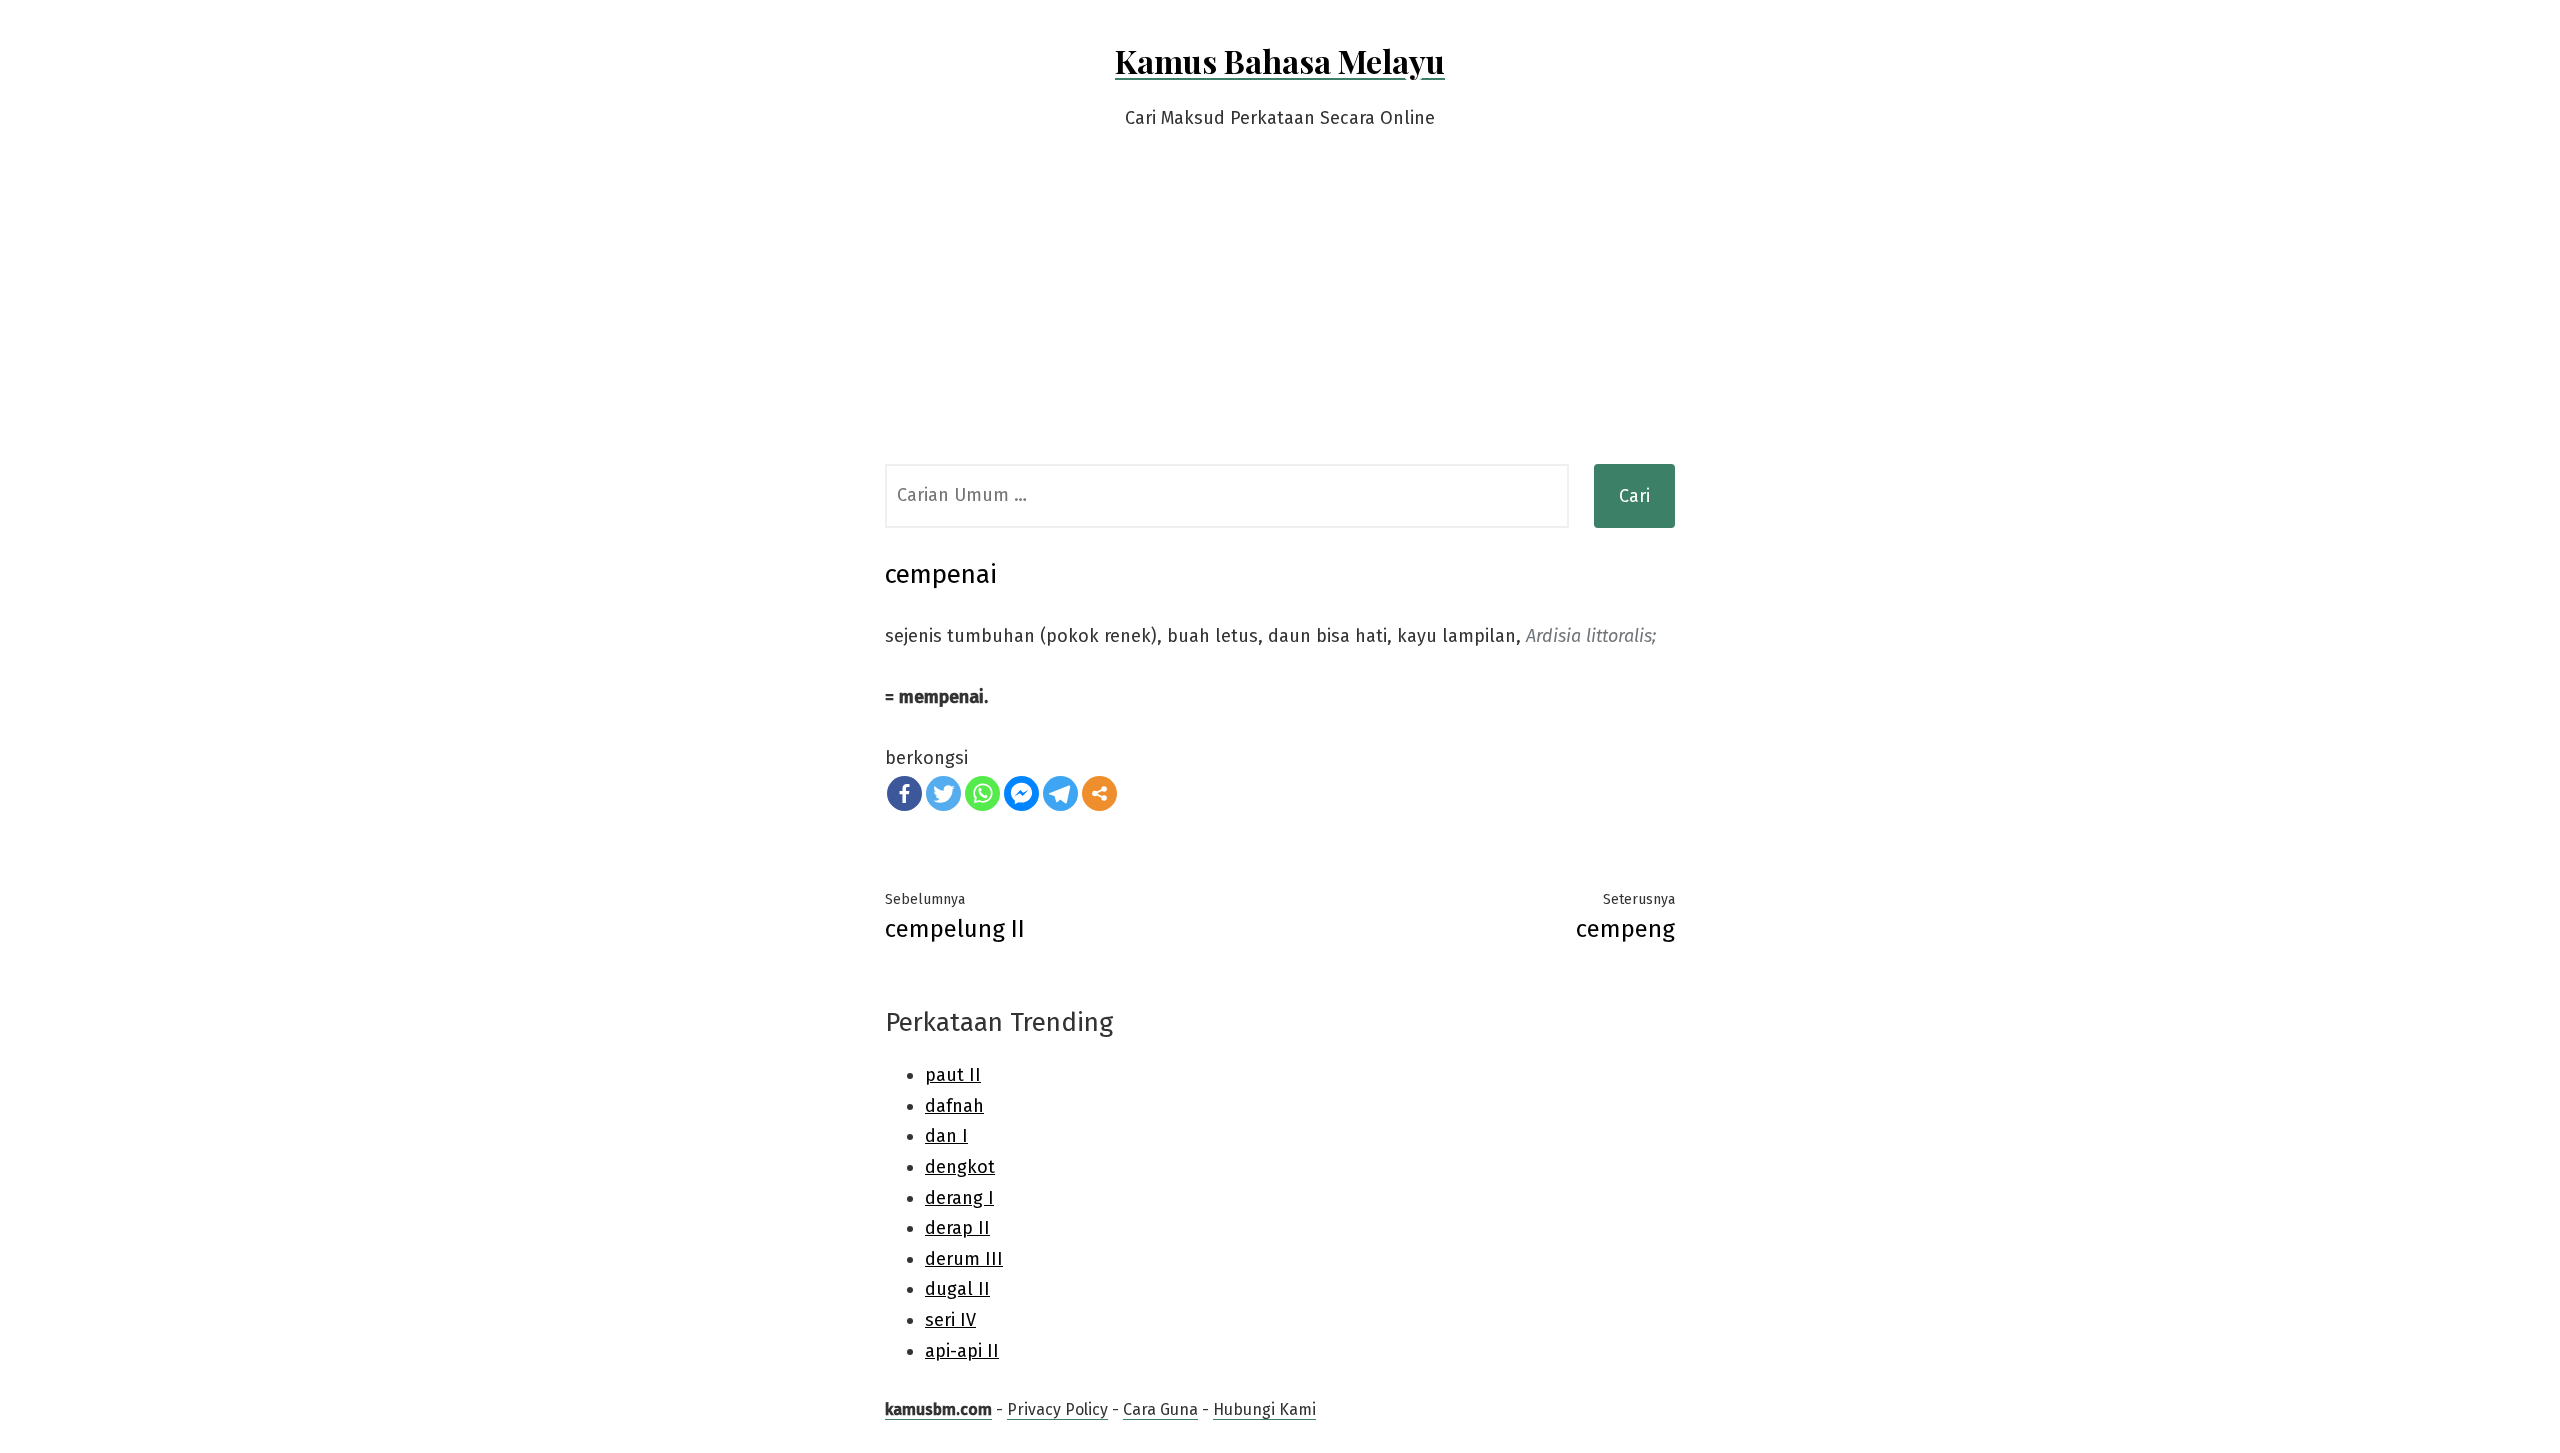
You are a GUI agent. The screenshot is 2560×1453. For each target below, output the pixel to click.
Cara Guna (1160, 1409)
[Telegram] (1060, 793)
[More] (1099, 793)
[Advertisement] (1280, 314)
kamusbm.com (938, 1409)
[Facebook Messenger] (1021, 793)
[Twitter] (943, 793)
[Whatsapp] (982, 793)
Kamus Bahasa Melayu (1280, 60)
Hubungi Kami (1264, 1409)
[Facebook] (904, 793)
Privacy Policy (1057, 1409)
